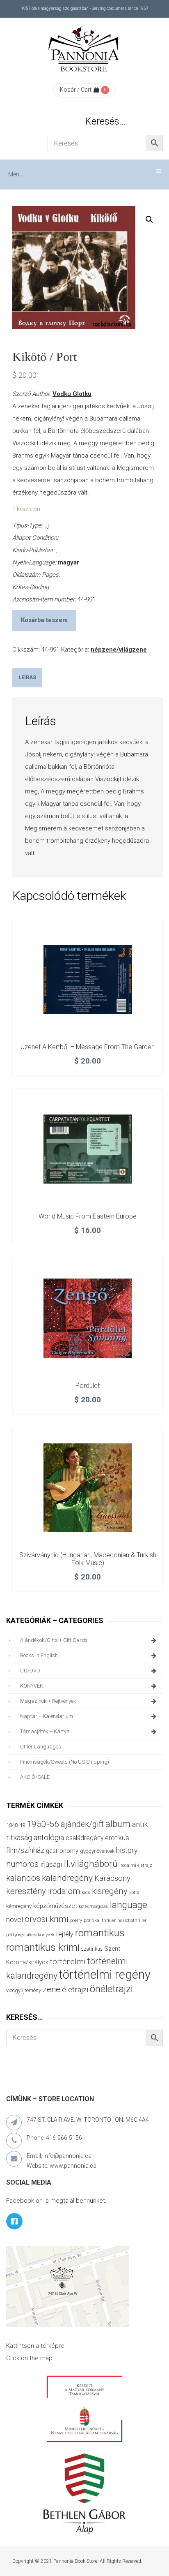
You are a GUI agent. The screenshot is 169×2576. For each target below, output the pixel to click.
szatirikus (92, 1949)
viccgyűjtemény (24, 1990)
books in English (39, 1655)
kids (86, 1893)
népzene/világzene (119, 650)
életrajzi (75, 1990)
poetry (76, 1920)
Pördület (88, 1386)
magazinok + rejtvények (48, 1701)
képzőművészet (55, 1906)
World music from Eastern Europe (88, 1216)
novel (15, 1919)
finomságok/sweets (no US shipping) (65, 1762)
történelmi (68, 1962)
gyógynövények (97, 1851)
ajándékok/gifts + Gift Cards (54, 1640)
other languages (41, 1747)
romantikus (100, 1933)
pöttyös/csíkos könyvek (30, 1935)
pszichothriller (132, 1920)
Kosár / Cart (76, 90)
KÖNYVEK (32, 1686)
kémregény (19, 1906)
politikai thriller (100, 1920)
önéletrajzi (111, 1989)
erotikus (117, 1838)
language (129, 1905)
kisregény (110, 1891)
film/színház (25, 1850)
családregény (84, 1838)
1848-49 (16, 1825)
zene (51, 1989)
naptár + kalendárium (47, 1716)
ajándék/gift (82, 1824)
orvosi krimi (47, 1919)
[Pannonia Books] (84, 51)
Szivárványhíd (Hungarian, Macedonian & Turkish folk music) (88, 1559)
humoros (22, 1864)
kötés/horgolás (94, 1907)
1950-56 (43, 1824)
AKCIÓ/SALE (35, 1777)
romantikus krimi (43, 1947)
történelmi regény (105, 1975)
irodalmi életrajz (136, 1865)
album (118, 1824)
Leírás (27, 677)
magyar (69, 562)
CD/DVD (30, 1671)
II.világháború (91, 1864)
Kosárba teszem (44, 620)
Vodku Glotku (72, 394)
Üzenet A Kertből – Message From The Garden (88, 1047)
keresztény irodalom (43, 1891)
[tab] (27, 678)
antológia (49, 1837)
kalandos (23, 1878)
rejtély (65, 1934)
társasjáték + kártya (45, 1731)
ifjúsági (51, 1864)
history (127, 1850)
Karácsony (112, 1878)
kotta (134, 1893)
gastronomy (62, 1851)
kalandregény (67, 1878)
